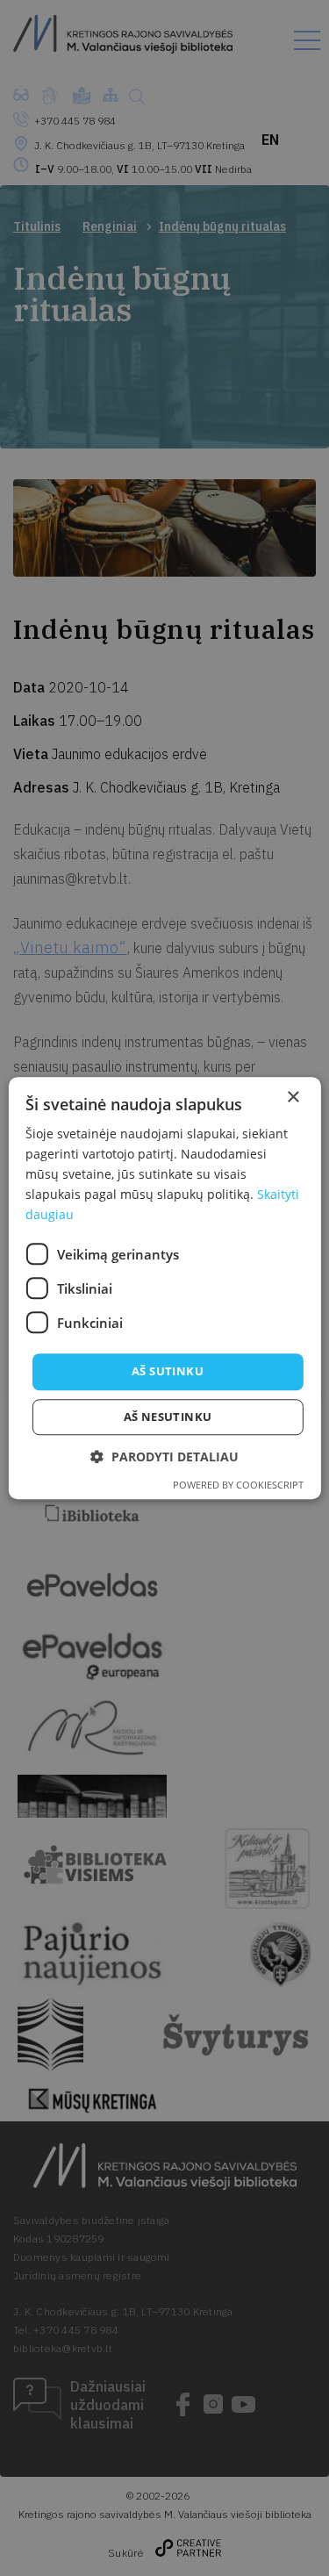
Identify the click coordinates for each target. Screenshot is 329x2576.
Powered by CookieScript (238, 1485)
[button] (164, 1457)
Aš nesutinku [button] (168, 1417)
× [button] (293, 1098)
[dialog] (164, 1288)
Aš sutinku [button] (168, 1372)
